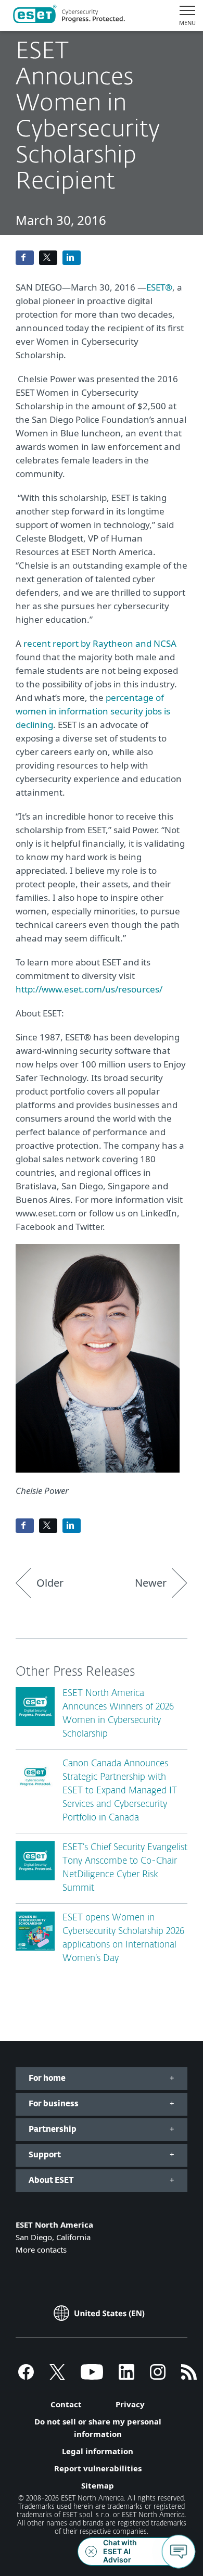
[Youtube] (92, 2377)
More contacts (41, 2250)
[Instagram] (158, 2377)
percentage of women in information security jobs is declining (93, 711)
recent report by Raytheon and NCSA (100, 643)
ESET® (159, 287)
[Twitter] (57, 2377)
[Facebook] (26, 2377)
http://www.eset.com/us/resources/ (89, 989)
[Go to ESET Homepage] (69, 16)
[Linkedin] (126, 2377)
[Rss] (189, 2377)
